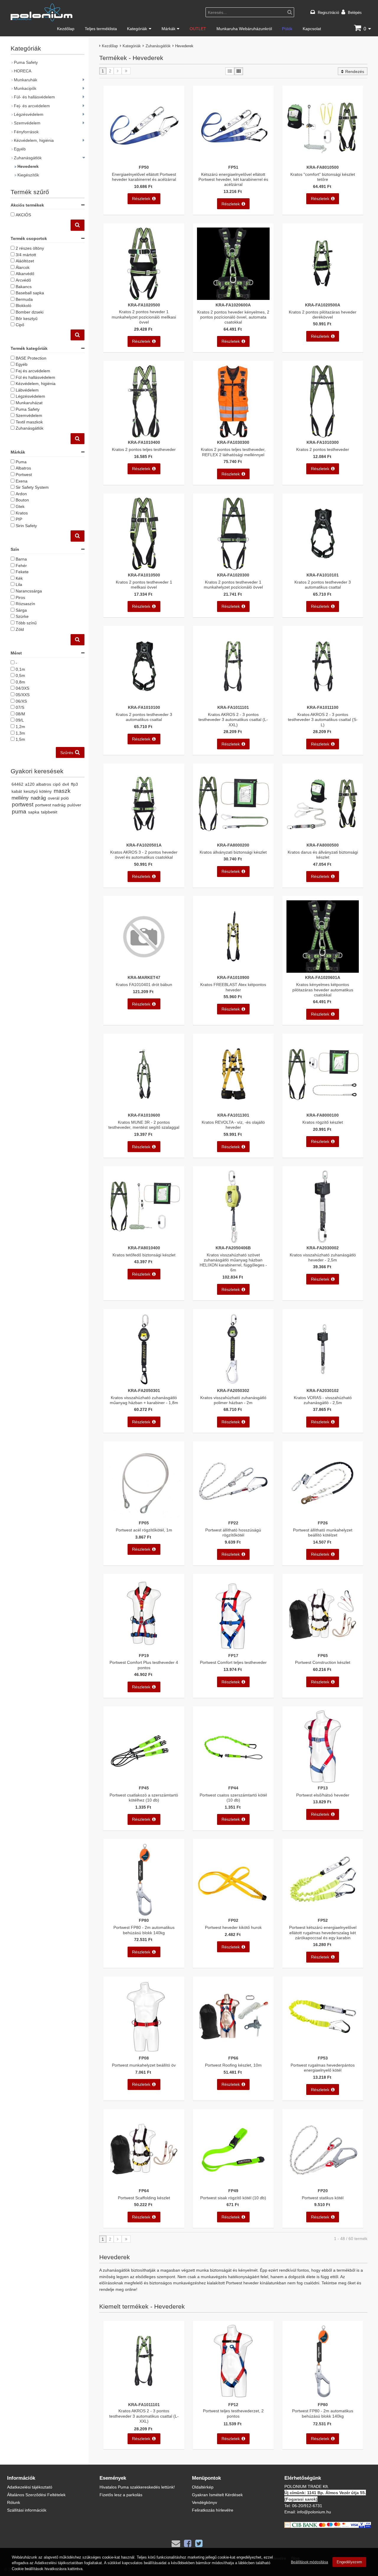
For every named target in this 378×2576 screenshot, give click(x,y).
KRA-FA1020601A (323, 977)
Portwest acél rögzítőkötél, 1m (144, 1530)
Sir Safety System (32, 487)
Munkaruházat (29, 403)
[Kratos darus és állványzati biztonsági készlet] (323, 838)
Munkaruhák (26, 80)
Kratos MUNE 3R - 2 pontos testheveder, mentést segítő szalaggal (144, 1125)
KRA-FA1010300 (323, 442)
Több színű (26, 623)
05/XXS (23, 695)
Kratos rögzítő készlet (323, 1122)
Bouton (22, 500)
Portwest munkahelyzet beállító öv (144, 2065)
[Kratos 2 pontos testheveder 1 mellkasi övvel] (144, 568)
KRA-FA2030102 (323, 1390)
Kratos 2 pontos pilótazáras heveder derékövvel (323, 314)
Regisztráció (328, 12)
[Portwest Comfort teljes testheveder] (233, 1649)
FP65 (323, 1655)
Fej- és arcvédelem (32, 106)
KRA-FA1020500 (144, 305)
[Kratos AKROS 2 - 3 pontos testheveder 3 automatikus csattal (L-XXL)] (233, 701)
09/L (20, 720)
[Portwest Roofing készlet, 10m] (233, 2052)
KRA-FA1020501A (144, 845)
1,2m (20, 726)
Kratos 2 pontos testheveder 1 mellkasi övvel (144, 584)
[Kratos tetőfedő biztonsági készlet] (144, 1241)
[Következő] (118, 71)
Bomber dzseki (30, 312)
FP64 (144, 2191)
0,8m (20, 682)
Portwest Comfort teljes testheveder (233, 1662)
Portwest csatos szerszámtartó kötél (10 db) (233, 1797)
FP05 (144, 1523)
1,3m (20, 733)
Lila (19, 584)
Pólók (287, 29)
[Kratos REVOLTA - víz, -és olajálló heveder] (233, 1109)
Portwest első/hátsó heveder (323, 1795)
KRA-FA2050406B (233, 1248)
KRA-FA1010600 (144, 1115)
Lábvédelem (27, 390)
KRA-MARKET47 (144, 977)
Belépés (355, 12)
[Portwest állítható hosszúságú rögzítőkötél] (233, 1516)
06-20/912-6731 (307, 2506)
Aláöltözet (25, 261)
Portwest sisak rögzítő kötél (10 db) (233, 2198)
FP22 (233, 1523)
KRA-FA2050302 (233, 1390)
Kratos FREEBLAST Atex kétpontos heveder (233, 987)
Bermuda (24, 299)
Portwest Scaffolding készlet (144, 2198)
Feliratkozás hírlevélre (213, 2510)
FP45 (144, 1788)
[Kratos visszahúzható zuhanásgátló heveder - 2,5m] (323, 1241)
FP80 (144, 1920)
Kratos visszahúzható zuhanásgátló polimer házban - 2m (233, 1400)
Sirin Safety (26, 526)
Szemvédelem (27, 123)
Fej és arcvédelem (33, 371)
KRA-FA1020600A (233, 305)
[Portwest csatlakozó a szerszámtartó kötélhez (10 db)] (144, 1781)
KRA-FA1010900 (233, 977)
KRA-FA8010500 (323, 167)
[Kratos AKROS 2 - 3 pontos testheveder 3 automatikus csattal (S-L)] (323, 701)
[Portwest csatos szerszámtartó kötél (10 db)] (233, 1781)
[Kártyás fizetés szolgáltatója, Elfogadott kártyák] (328, 2526)
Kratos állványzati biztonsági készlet (233, 852)
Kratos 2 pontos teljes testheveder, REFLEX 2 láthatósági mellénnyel (233, 452)
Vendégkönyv (205, 2502)
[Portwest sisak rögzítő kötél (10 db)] (233, 2184)
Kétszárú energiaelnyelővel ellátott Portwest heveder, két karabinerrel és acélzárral (233, 179)
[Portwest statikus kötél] (323, 2184)
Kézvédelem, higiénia (34, 140)
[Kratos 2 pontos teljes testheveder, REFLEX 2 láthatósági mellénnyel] (233, 436)
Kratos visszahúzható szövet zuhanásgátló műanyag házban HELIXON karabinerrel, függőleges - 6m (233, 1262)
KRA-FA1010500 (144, 575)
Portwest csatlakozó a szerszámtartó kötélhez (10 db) (144, 1797)
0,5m (20, 675)
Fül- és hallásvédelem (34, 97)
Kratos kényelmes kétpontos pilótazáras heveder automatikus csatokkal (323, 990)
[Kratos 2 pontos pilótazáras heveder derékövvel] (323, 298)
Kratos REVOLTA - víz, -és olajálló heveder (233, 1125)
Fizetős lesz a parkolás (121, 2495)
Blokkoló (23, 305)
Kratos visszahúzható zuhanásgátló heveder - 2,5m (323, 1257)
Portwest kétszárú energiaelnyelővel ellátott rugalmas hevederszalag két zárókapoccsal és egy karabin (323, 1932)
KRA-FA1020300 (233, 575)
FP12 (233, 2404)
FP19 (144, 1655)
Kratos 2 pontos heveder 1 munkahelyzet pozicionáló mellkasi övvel (144, 317)
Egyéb (20, 149)
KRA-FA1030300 (233, 442)
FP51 (233, 167)
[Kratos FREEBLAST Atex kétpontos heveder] (233, 971)
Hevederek (28, 166)
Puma (21, 462)
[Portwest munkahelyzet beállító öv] (144, 2052)
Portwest (24, 474)
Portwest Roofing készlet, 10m (233, 2065)
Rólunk (14, 2502)
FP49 (233, 2191)
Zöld (20, 629)
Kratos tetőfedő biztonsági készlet (144, 1255)
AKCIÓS (23, 215)
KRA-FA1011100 (323, 707)
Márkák (168, 29)
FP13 (323, 1788)
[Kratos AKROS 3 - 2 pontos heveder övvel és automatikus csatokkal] (144, 838)
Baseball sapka (30, 293)
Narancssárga (29, 591)
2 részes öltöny (30, 248)
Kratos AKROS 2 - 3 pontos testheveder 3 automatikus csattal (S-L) (323, 719)
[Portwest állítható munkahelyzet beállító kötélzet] (323, 1516)
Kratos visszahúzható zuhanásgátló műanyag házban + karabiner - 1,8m (144, 1400)
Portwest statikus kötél (323, 2198)
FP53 (323, 2058)
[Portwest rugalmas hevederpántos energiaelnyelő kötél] (323, 2052)
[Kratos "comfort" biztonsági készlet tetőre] (323, 161)
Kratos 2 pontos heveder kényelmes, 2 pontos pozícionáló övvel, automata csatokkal (233, 317)
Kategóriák (137, 29)
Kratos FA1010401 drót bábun (144, 984)
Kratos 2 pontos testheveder (323, 449)
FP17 (233, 1655)
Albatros (23, 468)
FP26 (323, 1523)
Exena (22, 481)
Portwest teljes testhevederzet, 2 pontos (233, 2413)
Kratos (22, 513)
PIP (19, 519)
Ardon (21, 494)
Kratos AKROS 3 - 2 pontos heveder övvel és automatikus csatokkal (144, 855)
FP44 (233, 1788)
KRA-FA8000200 (233, 845)
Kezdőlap (66, 29)
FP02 (233, 1920)
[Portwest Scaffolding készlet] (144, 2184)
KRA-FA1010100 (144, 707)
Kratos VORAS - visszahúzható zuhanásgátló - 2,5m (323, 1400)
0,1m (20, 669)
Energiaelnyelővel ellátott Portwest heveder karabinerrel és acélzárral (144, 177)
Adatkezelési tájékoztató (30, 2487)
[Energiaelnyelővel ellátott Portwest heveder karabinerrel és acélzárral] (144, 161)
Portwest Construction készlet (323, 1662)
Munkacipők (25, 88)
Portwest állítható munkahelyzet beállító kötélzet (323, 1532)
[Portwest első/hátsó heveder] (323, 1781)
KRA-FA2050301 (144, 1390)
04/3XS (22, 688)
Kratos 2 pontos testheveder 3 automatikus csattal (323, 584)
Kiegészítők (28, 175)
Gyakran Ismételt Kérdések (217, 2495)
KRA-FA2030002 (323, 1248)
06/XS (21, 701)
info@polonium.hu (314, 2512)
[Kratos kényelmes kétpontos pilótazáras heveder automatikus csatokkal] (323, 971)
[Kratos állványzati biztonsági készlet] (233, 838)
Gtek (20, 506)
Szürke (22, 616)
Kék (19, 578)
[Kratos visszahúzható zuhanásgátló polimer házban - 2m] (233, 1384)
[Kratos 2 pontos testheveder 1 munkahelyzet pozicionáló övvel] (233, 568)
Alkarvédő (25, 273)
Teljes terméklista (101, 29)
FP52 (323, 1920)
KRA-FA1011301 (233, 1115)
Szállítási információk (27, 2510)
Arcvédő (23, 280)
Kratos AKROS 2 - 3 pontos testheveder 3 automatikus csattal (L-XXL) (233, 719)
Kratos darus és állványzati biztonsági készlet (323, 855)
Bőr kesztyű (27, 318)
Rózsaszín (25, 604)
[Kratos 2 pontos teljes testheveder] (144, 436)
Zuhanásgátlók (158, 46)
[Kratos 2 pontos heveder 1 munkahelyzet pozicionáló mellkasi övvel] (144, 298)
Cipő (20, 325)
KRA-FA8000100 (323, 1115)
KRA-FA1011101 (233, 707)
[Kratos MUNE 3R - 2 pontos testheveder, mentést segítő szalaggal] (144, 1109)
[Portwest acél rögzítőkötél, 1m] (144, 1516)
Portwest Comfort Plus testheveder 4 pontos (144, 1665)
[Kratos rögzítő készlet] (323, 1109)
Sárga (21, 610)
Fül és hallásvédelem (35, 377)
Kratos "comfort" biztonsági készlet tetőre (323, 177)
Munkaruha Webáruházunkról (244, 29)
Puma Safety (26, 62)
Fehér (21, 565)
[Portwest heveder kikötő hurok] (233, 1914)
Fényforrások (26, 132)
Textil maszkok (29, 422)
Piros (20, 597)
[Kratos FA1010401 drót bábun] (144, 971)
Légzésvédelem (29, 114)
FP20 (323, 2191)
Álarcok (23, 267)
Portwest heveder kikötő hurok (233, 1927)
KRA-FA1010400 (144, 442)
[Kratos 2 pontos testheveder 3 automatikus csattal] (323, 568)
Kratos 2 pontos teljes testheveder (144, 449)
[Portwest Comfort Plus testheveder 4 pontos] (144, 1649)
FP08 (144, 2058)
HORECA (23, 71)
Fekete (22, 572)
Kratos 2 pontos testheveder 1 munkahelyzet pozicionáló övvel (233, 584)
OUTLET (198, 29)
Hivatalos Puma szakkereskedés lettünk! (137, 2487)
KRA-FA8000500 (323, 845)
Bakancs (24, 286)
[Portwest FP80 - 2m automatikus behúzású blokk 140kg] (144, 1914)
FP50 (144, 167)
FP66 (233, 2058)
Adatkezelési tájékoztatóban (59, 2563)
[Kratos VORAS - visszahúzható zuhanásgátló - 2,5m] (323, 1384)
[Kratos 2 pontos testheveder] (323, 436)
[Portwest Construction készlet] (323, 1649)
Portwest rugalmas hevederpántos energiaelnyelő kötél (323, 2067)
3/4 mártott (26, 255)
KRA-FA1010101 (323, 575)
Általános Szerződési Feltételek (36, 2495)
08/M (20, 714)
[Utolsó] (126, 71)
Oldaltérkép (203, 2487)
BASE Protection (31, 358)
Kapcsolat (312, 29)
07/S (20, 707)
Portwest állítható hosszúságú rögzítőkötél (233, 1532)
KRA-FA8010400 (144, 1248)
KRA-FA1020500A (323, 305)
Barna (21, 559)
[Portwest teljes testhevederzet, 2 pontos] (233, 2396)
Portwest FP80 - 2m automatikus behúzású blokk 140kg (144, 1930)
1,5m (20, 739)
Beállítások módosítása (309, 2562)
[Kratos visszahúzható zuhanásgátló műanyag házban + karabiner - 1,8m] (144, 1384)
